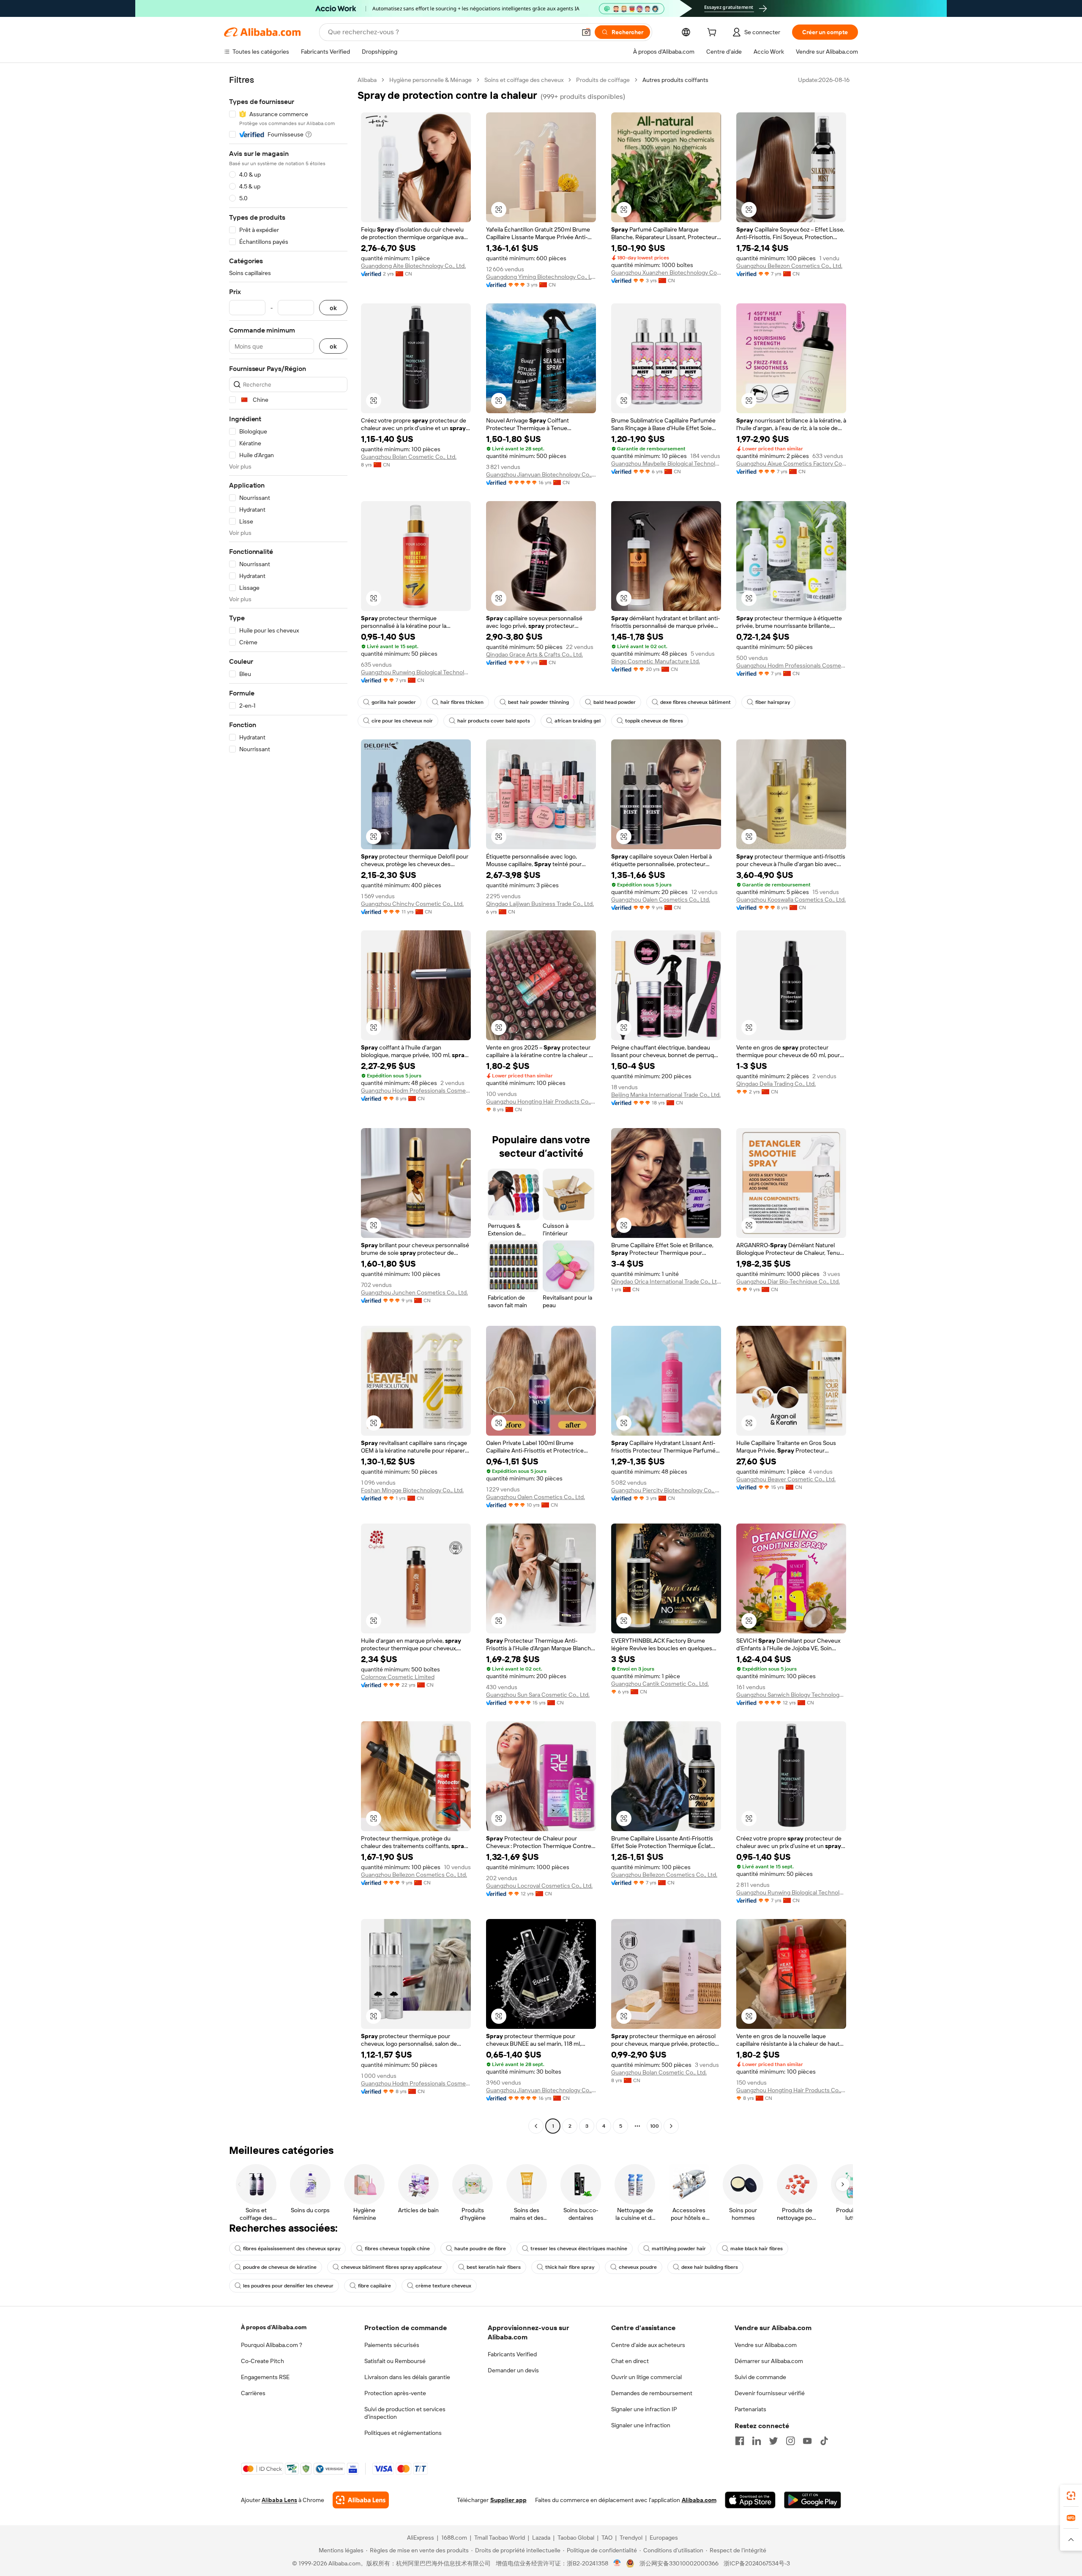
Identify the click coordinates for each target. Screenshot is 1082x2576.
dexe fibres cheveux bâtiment (695, 702)
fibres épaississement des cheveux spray (292, 2249)
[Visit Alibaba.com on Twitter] (773, 2441)
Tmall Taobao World (500, 2538)
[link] (1071, 2496)
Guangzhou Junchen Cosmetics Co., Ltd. (414, 1292)
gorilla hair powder (394, 702)
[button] (586, 32)
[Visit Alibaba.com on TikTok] (824, 2441)
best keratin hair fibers (494, 2267)
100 (654, 2126)
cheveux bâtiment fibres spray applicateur (392, 2267)
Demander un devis (513, 2370)
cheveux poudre (638, 2267)
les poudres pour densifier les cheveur (288, 2286)
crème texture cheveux (443, 2286)
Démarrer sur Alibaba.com (769, 2361)
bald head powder (615, 702)
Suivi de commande (760, 2377)
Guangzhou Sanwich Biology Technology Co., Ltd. (791, 1695)
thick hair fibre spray (570, 2267)
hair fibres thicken (462, 702)
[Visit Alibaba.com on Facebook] (740, 2441)
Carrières (253, 2393)
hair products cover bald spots (494, 721)
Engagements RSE (265, 2377)
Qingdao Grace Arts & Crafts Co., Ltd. (534, 654)
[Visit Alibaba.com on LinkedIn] (757, 2441)
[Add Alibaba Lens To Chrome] (361, 2500)
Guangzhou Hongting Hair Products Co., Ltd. (541, 1101)
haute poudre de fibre (480, 2249)
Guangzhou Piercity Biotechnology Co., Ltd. (666, 1490)
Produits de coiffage (603, 80)
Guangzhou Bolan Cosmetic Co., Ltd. (409, 457)
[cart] (713, 33)
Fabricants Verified (512, 2354)
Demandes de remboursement (652, 2393)
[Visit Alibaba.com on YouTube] (807, 2441)
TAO (607, 2538)
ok (333, 308)
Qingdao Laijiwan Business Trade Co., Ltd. (540, 904)
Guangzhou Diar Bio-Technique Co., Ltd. (788, 1281)
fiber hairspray (773, 702)
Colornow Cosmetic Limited (398, 1677)
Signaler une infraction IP (644, 2409)
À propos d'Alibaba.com (274, 2327)
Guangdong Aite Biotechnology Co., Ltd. (413, 266)
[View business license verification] (617, 2563)
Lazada (541, 2538)
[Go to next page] (671, 2126)
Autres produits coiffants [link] (675, 80)
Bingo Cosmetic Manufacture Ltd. (656, 661)
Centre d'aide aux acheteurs (648, 2345)
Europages (664, 2538)
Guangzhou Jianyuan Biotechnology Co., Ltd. (541, 474)
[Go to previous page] (536, 2126)
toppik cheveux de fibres (654, 721)
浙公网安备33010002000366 (679, 2563)
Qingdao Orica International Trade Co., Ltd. (666, 1281)
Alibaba (367, 80)
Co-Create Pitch (262, 2361)
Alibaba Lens (279, 2500)
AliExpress (421, 2538)
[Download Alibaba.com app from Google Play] (813, 2500)
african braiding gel (578, 721)
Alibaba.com (699, 2500)
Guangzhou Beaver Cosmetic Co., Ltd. (786, 1479)
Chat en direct (630, 2361)
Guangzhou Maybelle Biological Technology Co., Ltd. (666, 463)
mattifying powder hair (679, 2249)
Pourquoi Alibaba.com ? (272, 2345)
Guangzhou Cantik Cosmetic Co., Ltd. (660, 1684)
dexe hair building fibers (710, 2267)
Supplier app (508, 2500)
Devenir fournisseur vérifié (770, 2393)
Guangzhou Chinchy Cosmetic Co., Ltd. (412, 904)
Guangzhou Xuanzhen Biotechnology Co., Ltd (666, 273)
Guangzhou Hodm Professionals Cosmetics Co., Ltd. (791, 665)
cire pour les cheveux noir (402, 721)
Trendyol (631, 2538)
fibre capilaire (374, 2286)
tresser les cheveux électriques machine (579, 2249)
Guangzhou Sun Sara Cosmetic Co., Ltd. (538, 1695)
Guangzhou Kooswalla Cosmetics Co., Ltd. (791, 900)
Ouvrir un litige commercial (646, 2377)
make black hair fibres (757, 2249)
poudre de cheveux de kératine (280, 2267)
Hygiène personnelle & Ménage (430, 80)
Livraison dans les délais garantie (407, 2377)
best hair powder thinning (538, 702)
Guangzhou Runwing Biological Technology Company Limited (416, 672)
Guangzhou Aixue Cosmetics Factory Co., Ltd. (791, 463)
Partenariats (750, 2409)
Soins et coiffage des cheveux (524, 80)
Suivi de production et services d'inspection (405, 2413)
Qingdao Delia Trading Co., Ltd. (776, 1084)
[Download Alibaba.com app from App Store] (750, 2500)
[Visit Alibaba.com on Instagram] (790, 2441)
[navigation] (288, 1104)
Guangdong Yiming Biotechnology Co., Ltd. (541, 277)
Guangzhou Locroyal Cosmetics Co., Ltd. (539, 1886)
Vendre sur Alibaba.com (766, 2345)
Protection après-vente (395, 2393)
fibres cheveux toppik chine (397, 2249)
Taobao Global (576, 2538)
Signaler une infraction (641, 2425)
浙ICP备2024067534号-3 (757, 2563)
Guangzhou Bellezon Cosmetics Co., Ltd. (789, 266)
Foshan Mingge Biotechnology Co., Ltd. (412, 1490)
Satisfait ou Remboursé (395, 2361)
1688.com (454, 2538)
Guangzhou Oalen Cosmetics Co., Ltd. (661, 900)
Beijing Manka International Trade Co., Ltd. (666, 1095)
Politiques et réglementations (403, 2433)
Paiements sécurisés (392, 2345)
